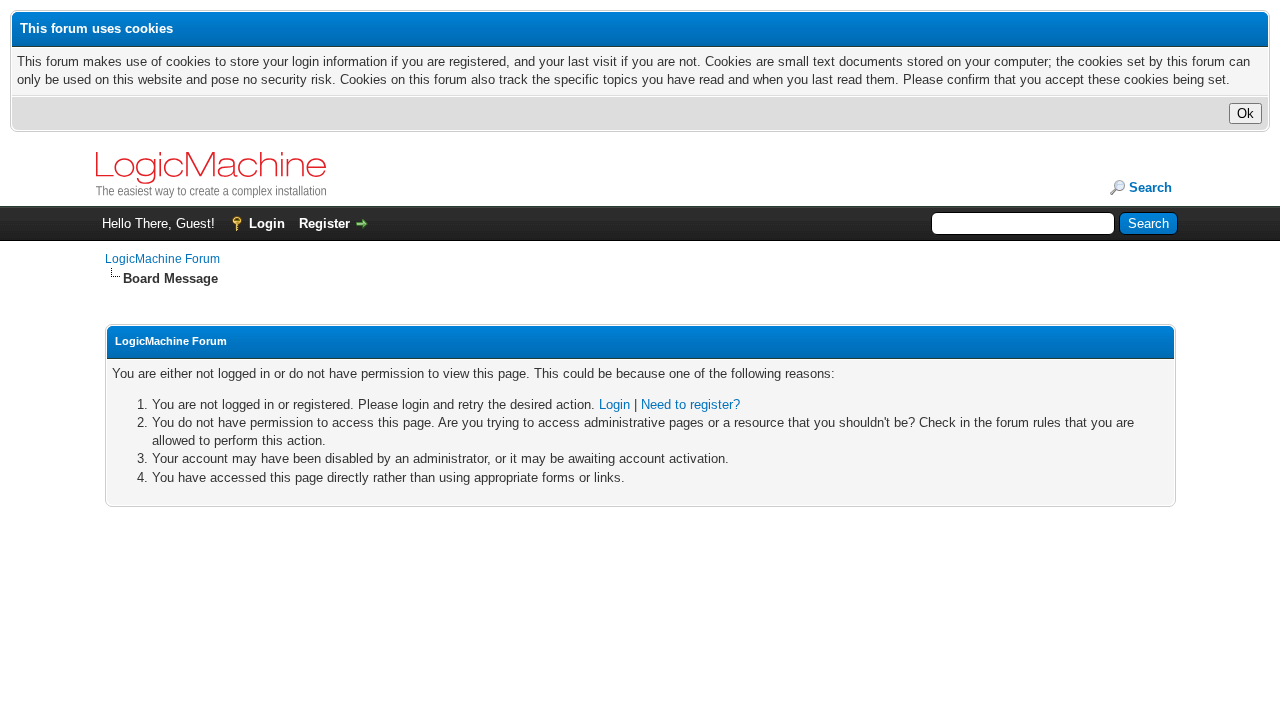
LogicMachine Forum (162, 259)
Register (324, 223)
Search (1150, 187)
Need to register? (690, 404)
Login (267, 223)
